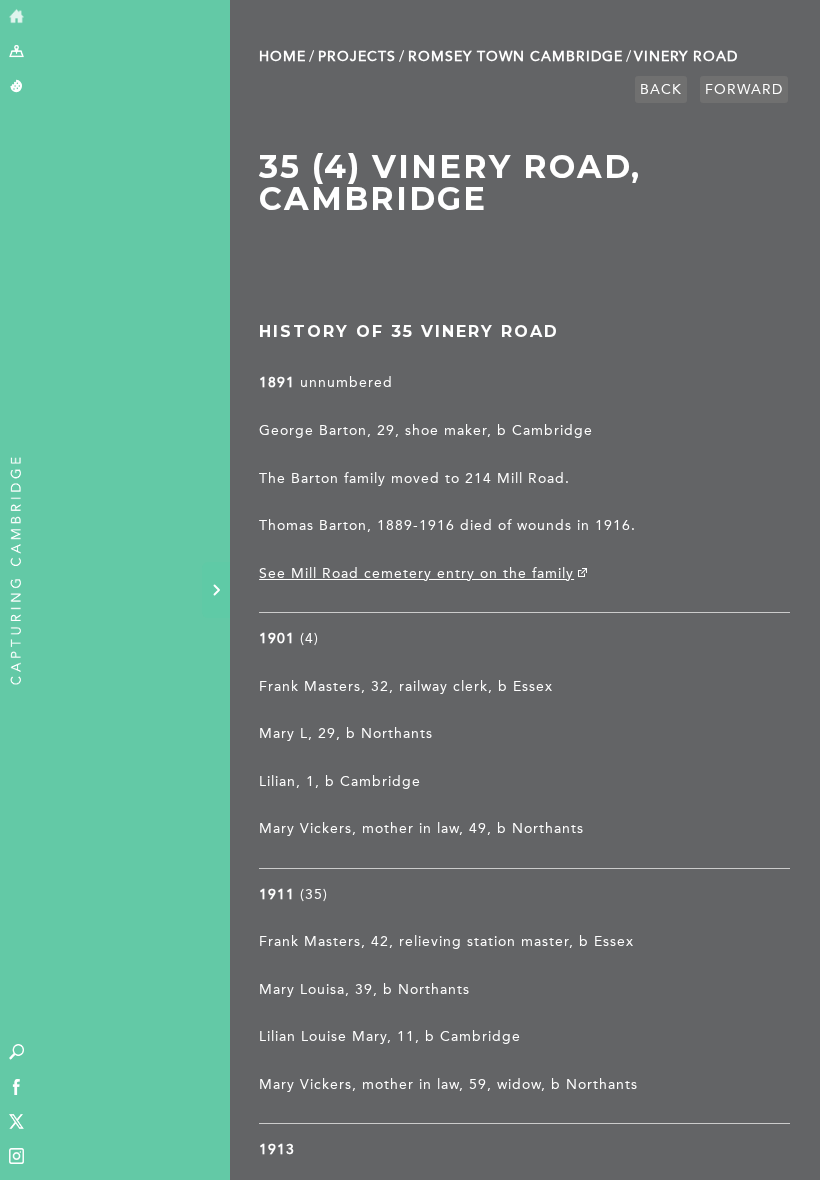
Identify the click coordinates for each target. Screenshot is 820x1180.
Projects (357, 56)
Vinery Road (686, 56)
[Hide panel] (216, 590)
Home (282, 56)
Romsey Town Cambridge (515, 56)
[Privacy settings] (16, 87)
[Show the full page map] (16, 52)
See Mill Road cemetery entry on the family (416, 573)
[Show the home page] (16, 17)
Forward (744, 89)
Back (661, 89)
